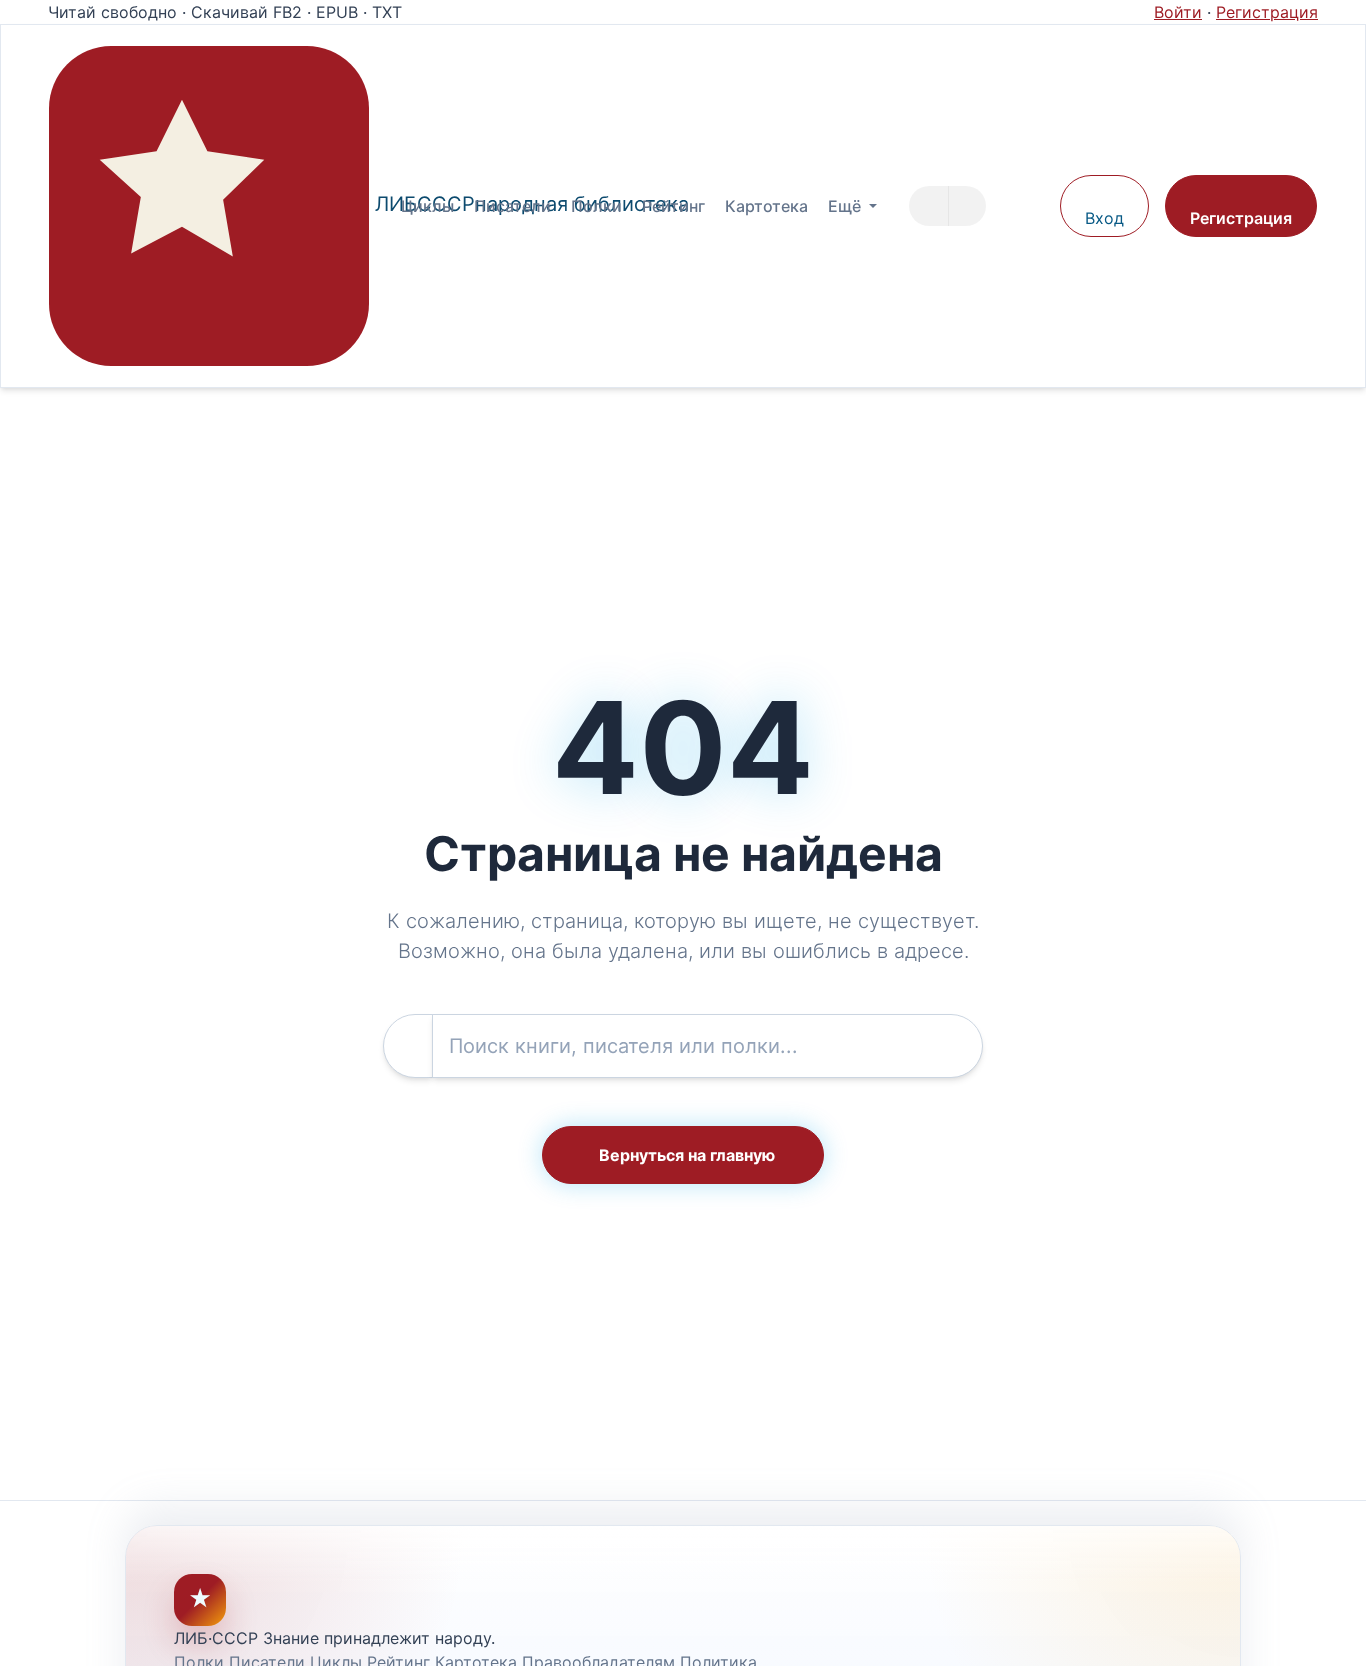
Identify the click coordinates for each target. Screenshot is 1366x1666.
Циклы (427, 206)
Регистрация (1267, 12)
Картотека (766, 206)
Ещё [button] (846, 206)
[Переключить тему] (1035, 206)
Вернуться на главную (687, 1155)
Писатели (512, 206)
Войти (1178, 12)
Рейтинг (673, 206)
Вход (1104, 218)
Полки (596, 206)
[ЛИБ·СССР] (209, 206)
